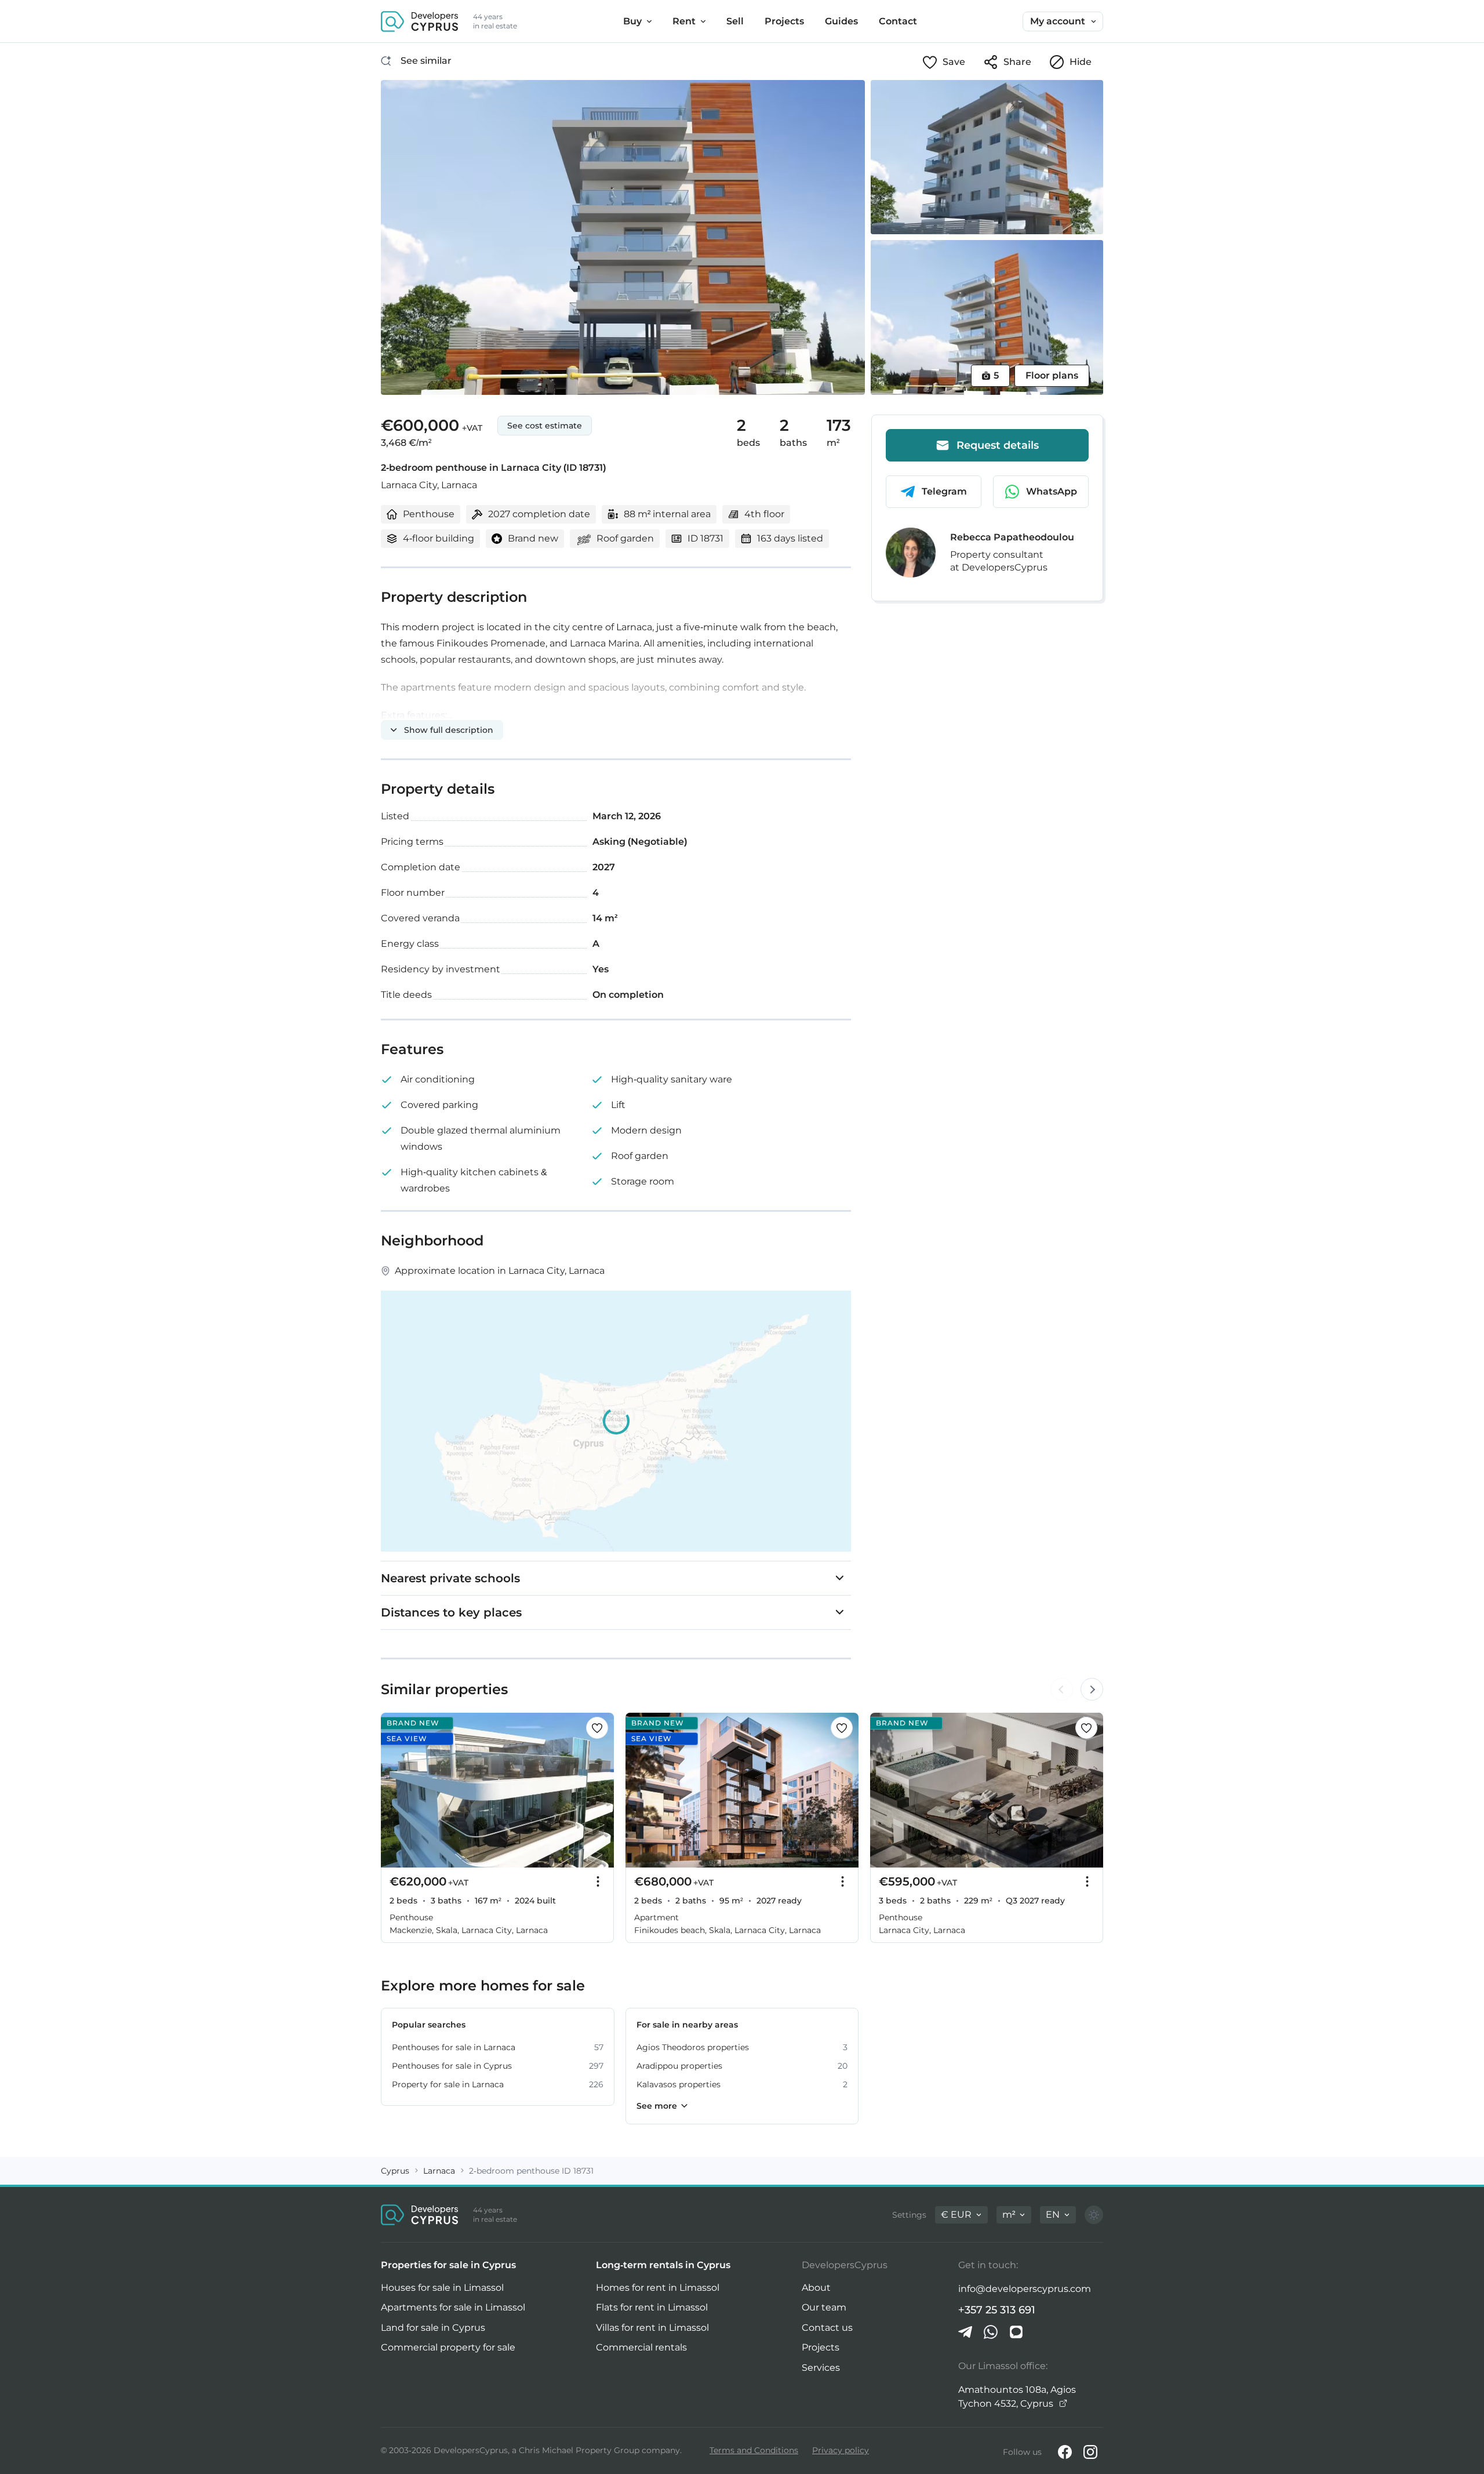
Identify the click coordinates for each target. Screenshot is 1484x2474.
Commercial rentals (641, 2347)
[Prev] (396, 1790)
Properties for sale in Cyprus (448, 2265)
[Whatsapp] (991, 2332)
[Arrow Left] (1061, 1690)
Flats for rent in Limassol (652, 2307)
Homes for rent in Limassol (658, 2288)
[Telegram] (965, 2332)
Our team (824, 2307)
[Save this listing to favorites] (597, 1728)
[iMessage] (1016, 2332)
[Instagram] (1090, 2452)
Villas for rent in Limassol (652, 2328)
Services (821, 2368)
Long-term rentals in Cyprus (663, 2265)
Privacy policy (841, 2450)
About (816, 2288)
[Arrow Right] (1092, 1690)
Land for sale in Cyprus (433, 2328)
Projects (821, 2347)
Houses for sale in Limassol (442, 2288)
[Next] (599, 1790)
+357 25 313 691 (997, 2310)
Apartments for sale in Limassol (453, 2307)
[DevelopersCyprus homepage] (420, 21)
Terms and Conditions (754, 2450)
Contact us (827, 2328)
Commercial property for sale (448, 2347)
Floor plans (1052, 375)
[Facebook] (1065, 2452)
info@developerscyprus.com (1025, 2289)
